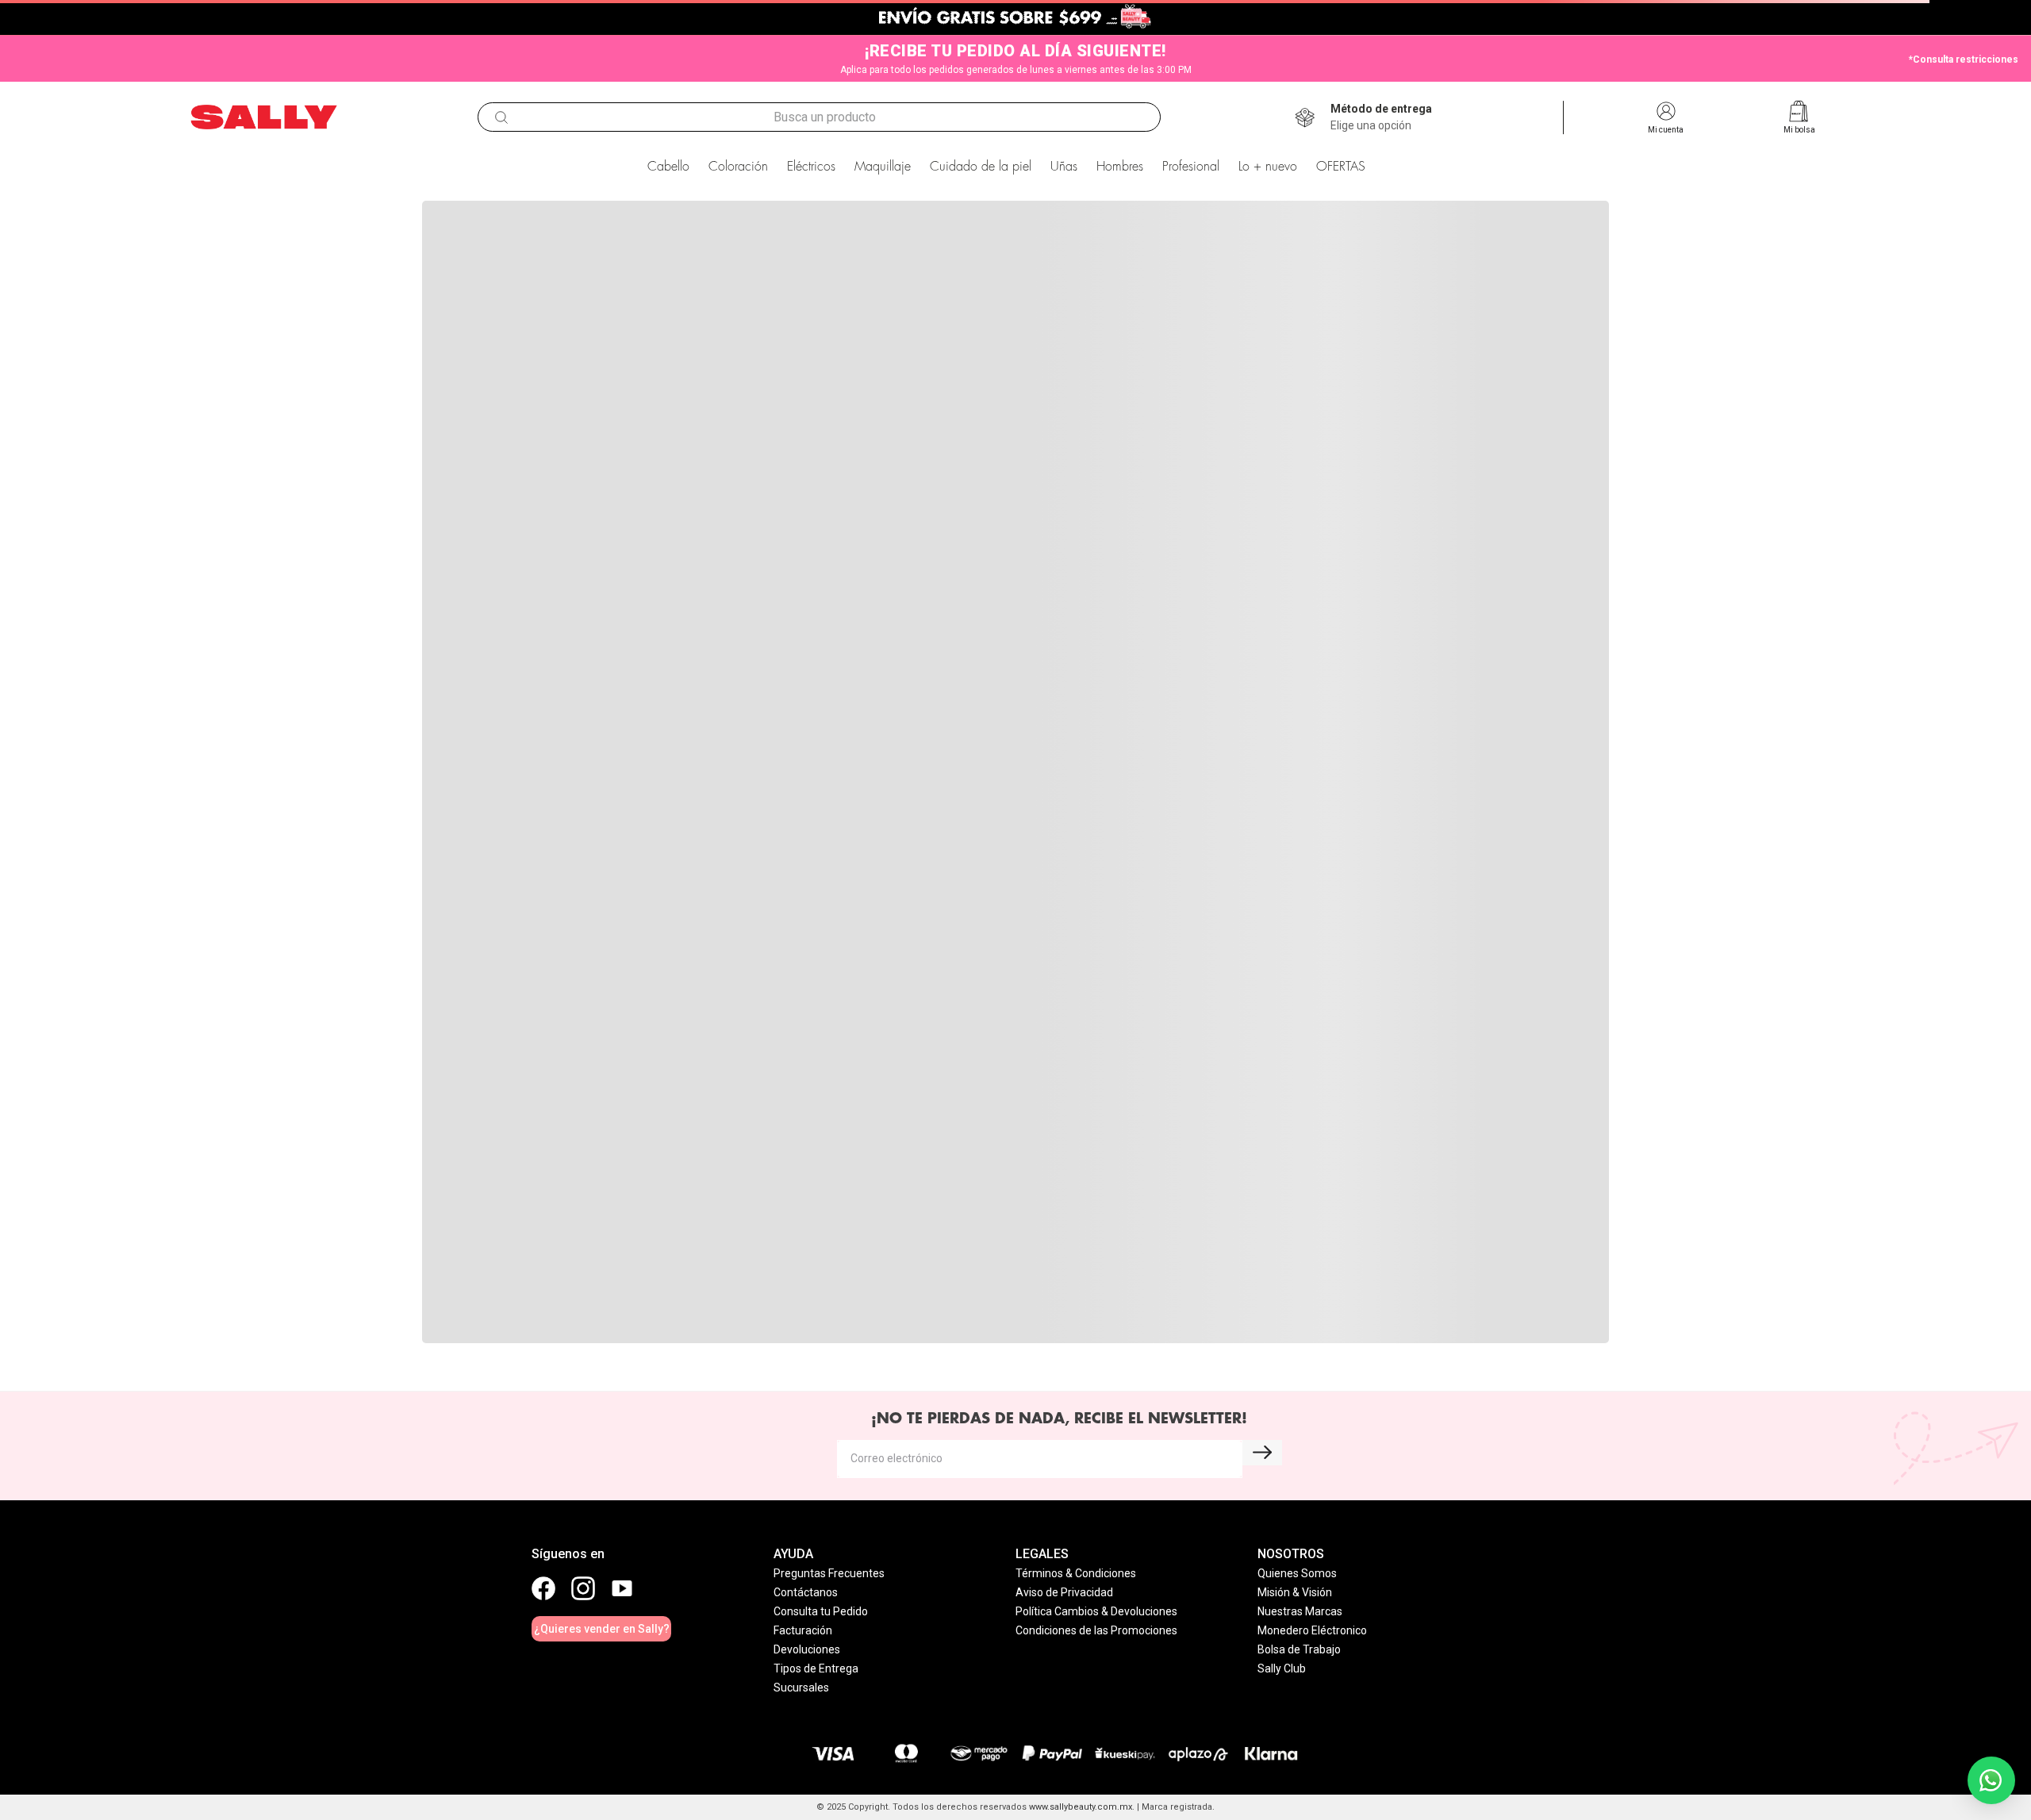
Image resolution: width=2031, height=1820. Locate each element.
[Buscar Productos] (501, 117)
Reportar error (1530, 1337)
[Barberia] (1403, 1099)
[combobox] (819, 117)
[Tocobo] (1012, 752)
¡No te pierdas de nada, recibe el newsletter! (1059, 1443)
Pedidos (1187, 1337)
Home (502, 1337)
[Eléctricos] (626, 1099)
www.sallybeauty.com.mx (1081, 1807)
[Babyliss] (538, 752)
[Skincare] (1144, 1099)
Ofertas (845, 1337)
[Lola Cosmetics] (1488, 752)
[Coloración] (886, 1099)
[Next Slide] (1810, 654)
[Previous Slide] (221, 654)
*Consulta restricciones (1964, 60)
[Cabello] (368, 1190)
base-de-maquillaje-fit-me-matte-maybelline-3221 (660, 200)
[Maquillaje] (1662, 1099)
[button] (1381, 117)
